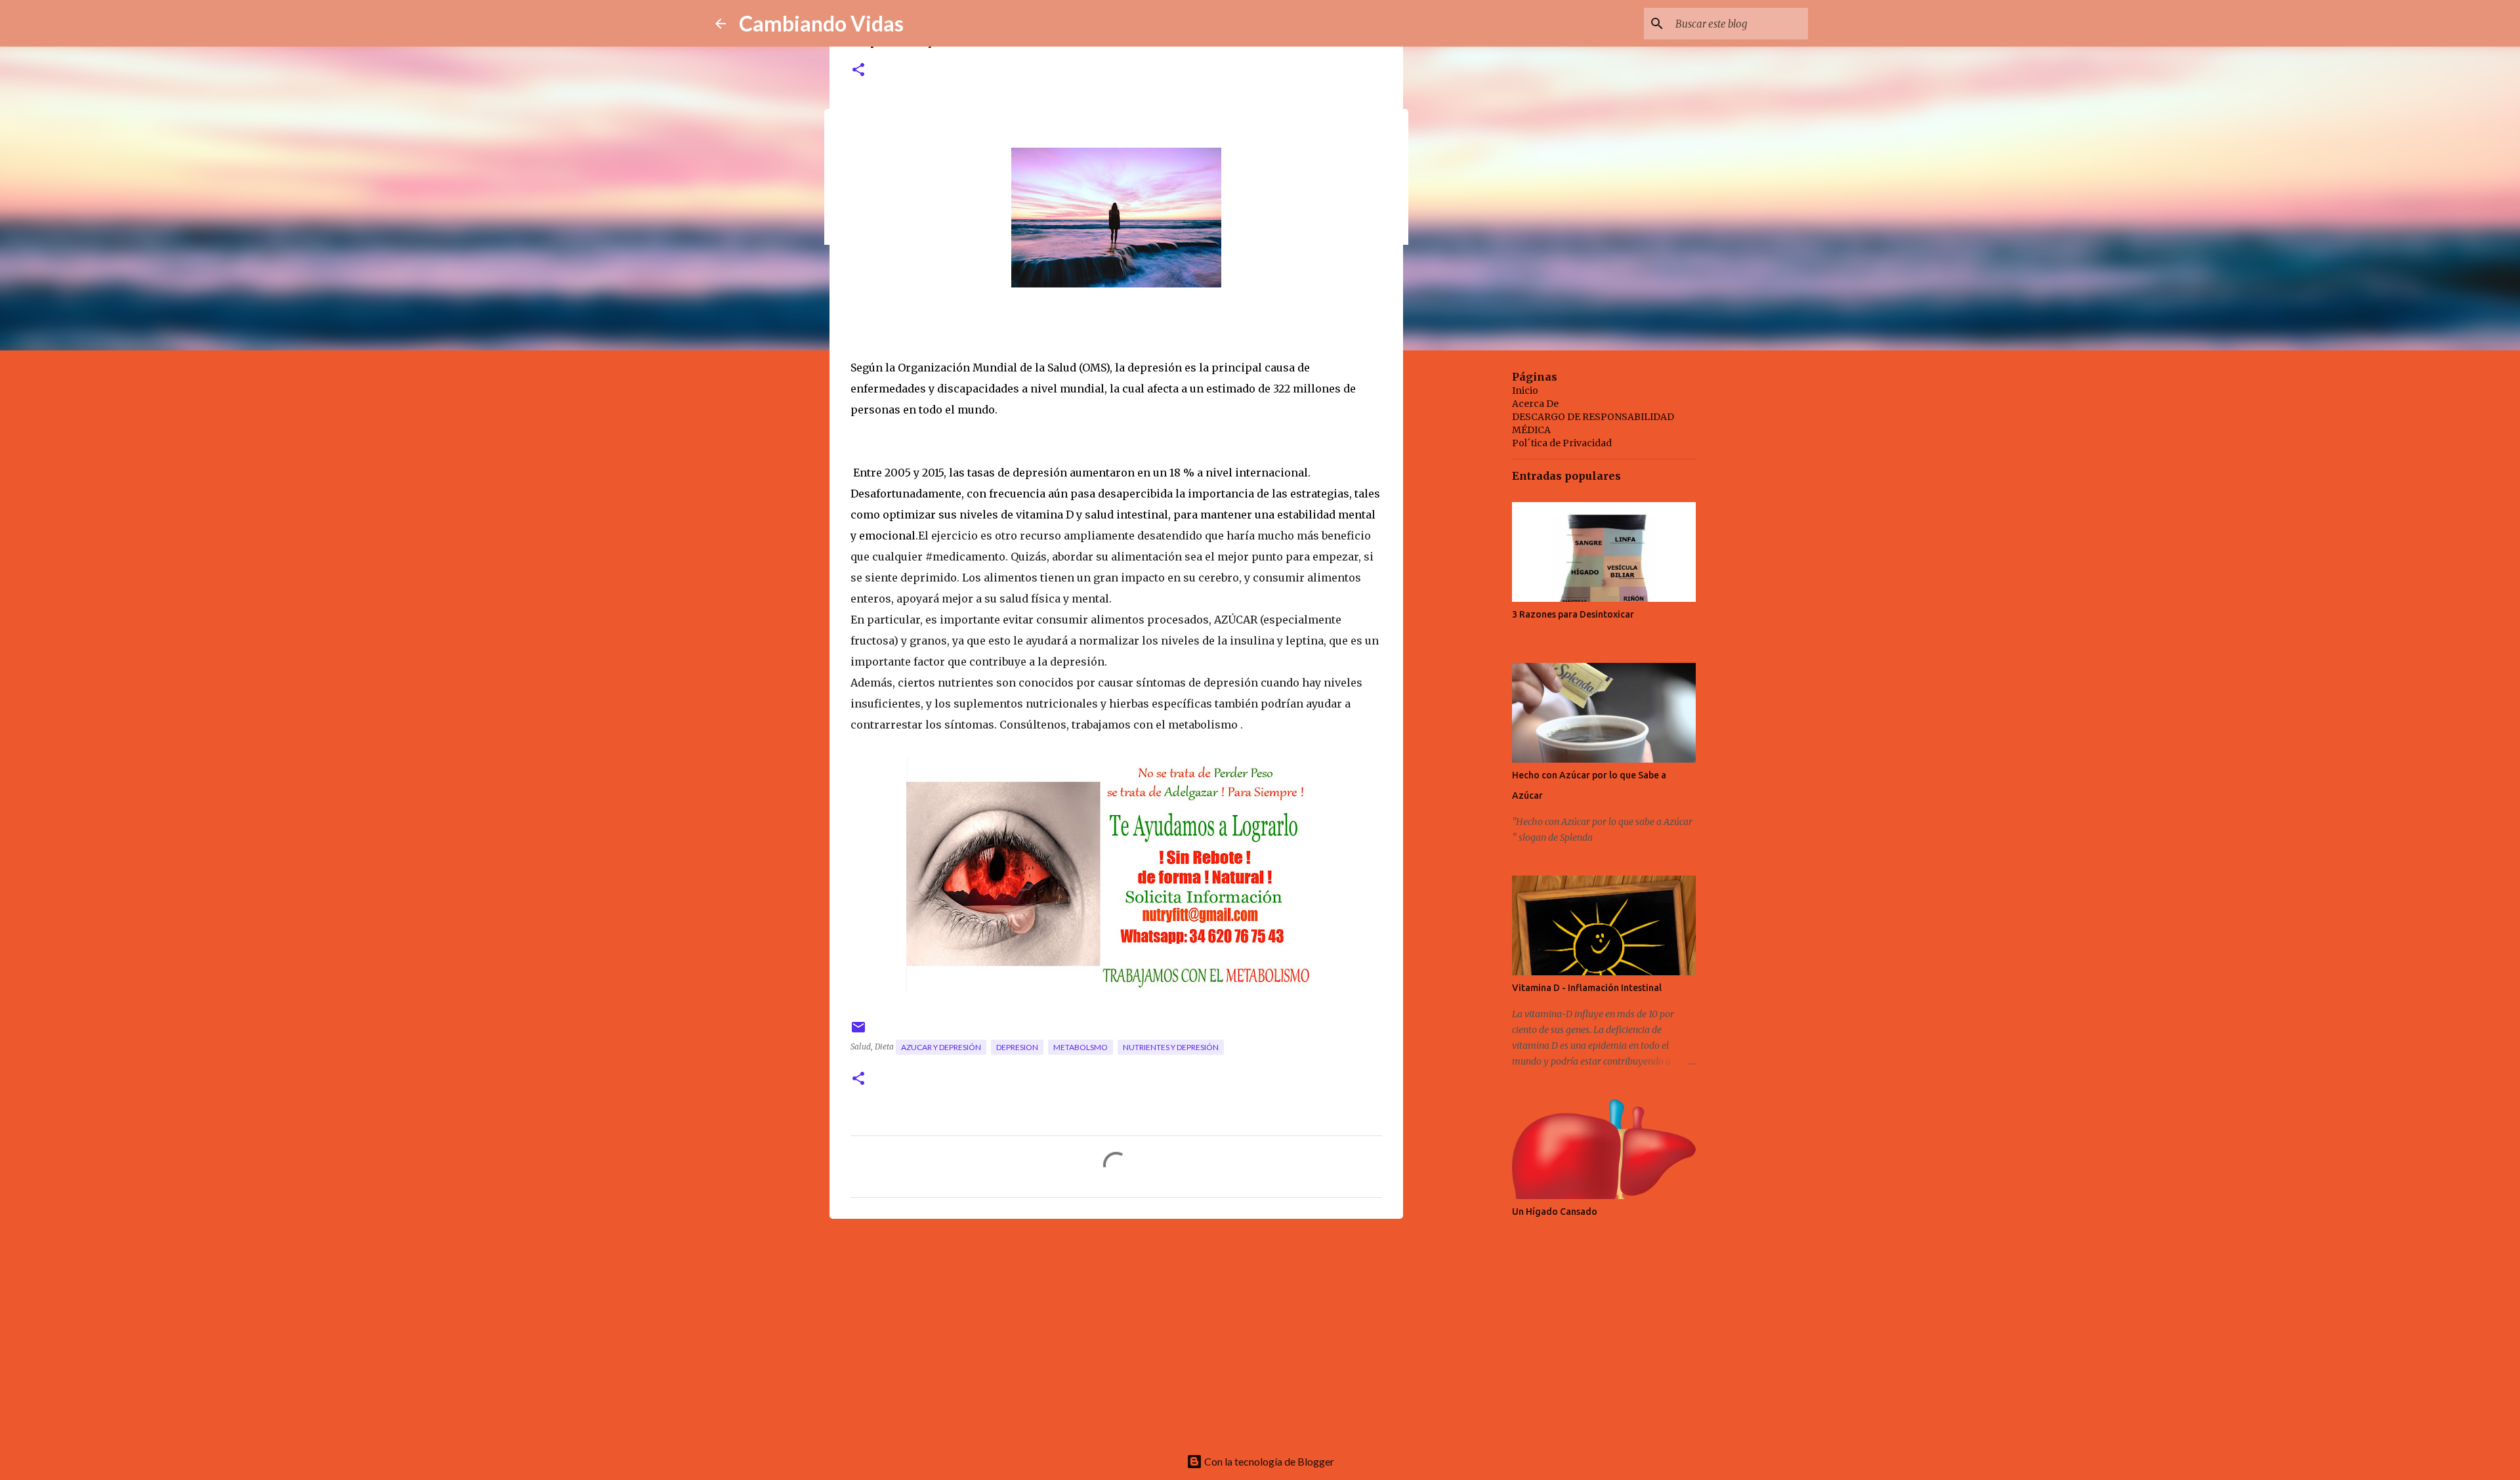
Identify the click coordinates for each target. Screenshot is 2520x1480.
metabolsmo (1081, 1047)
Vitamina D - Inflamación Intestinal (1587, 988)
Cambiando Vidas (821, 23)
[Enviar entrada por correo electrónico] (858, 1032)
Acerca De (1535, 404)
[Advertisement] (1116, 1330)
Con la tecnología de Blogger (1268, 1461)
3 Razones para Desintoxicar (1573, 614)
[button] (858, 71)
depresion (1017, 1047)
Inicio (1525, 391)
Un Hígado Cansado (1555, 1212)
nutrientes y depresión (1171, 1047)
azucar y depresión (941, 1047)
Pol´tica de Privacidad (1562, 443)
